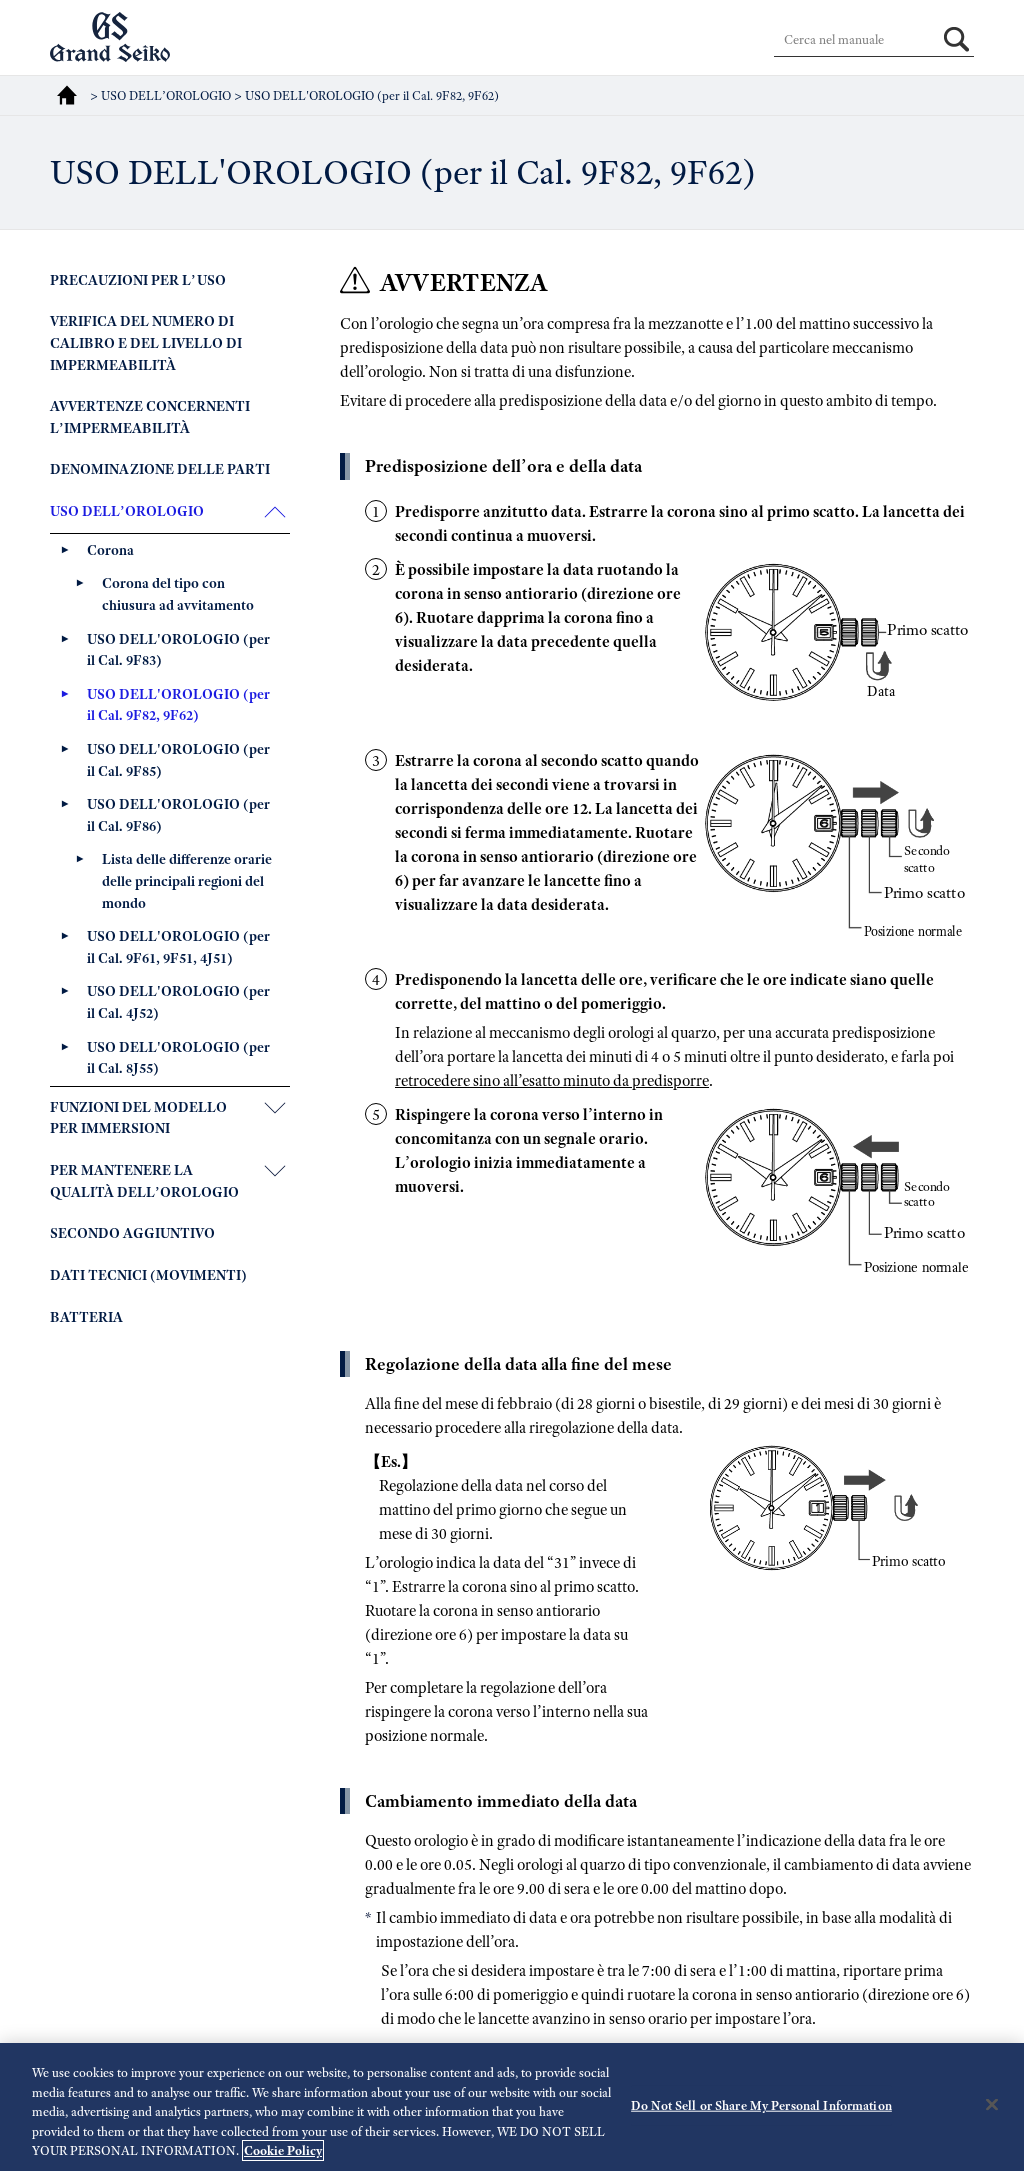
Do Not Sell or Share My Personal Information (761, 2105)
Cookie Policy (283, 2150)
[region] (512, 2107)
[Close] (992, 2105)
